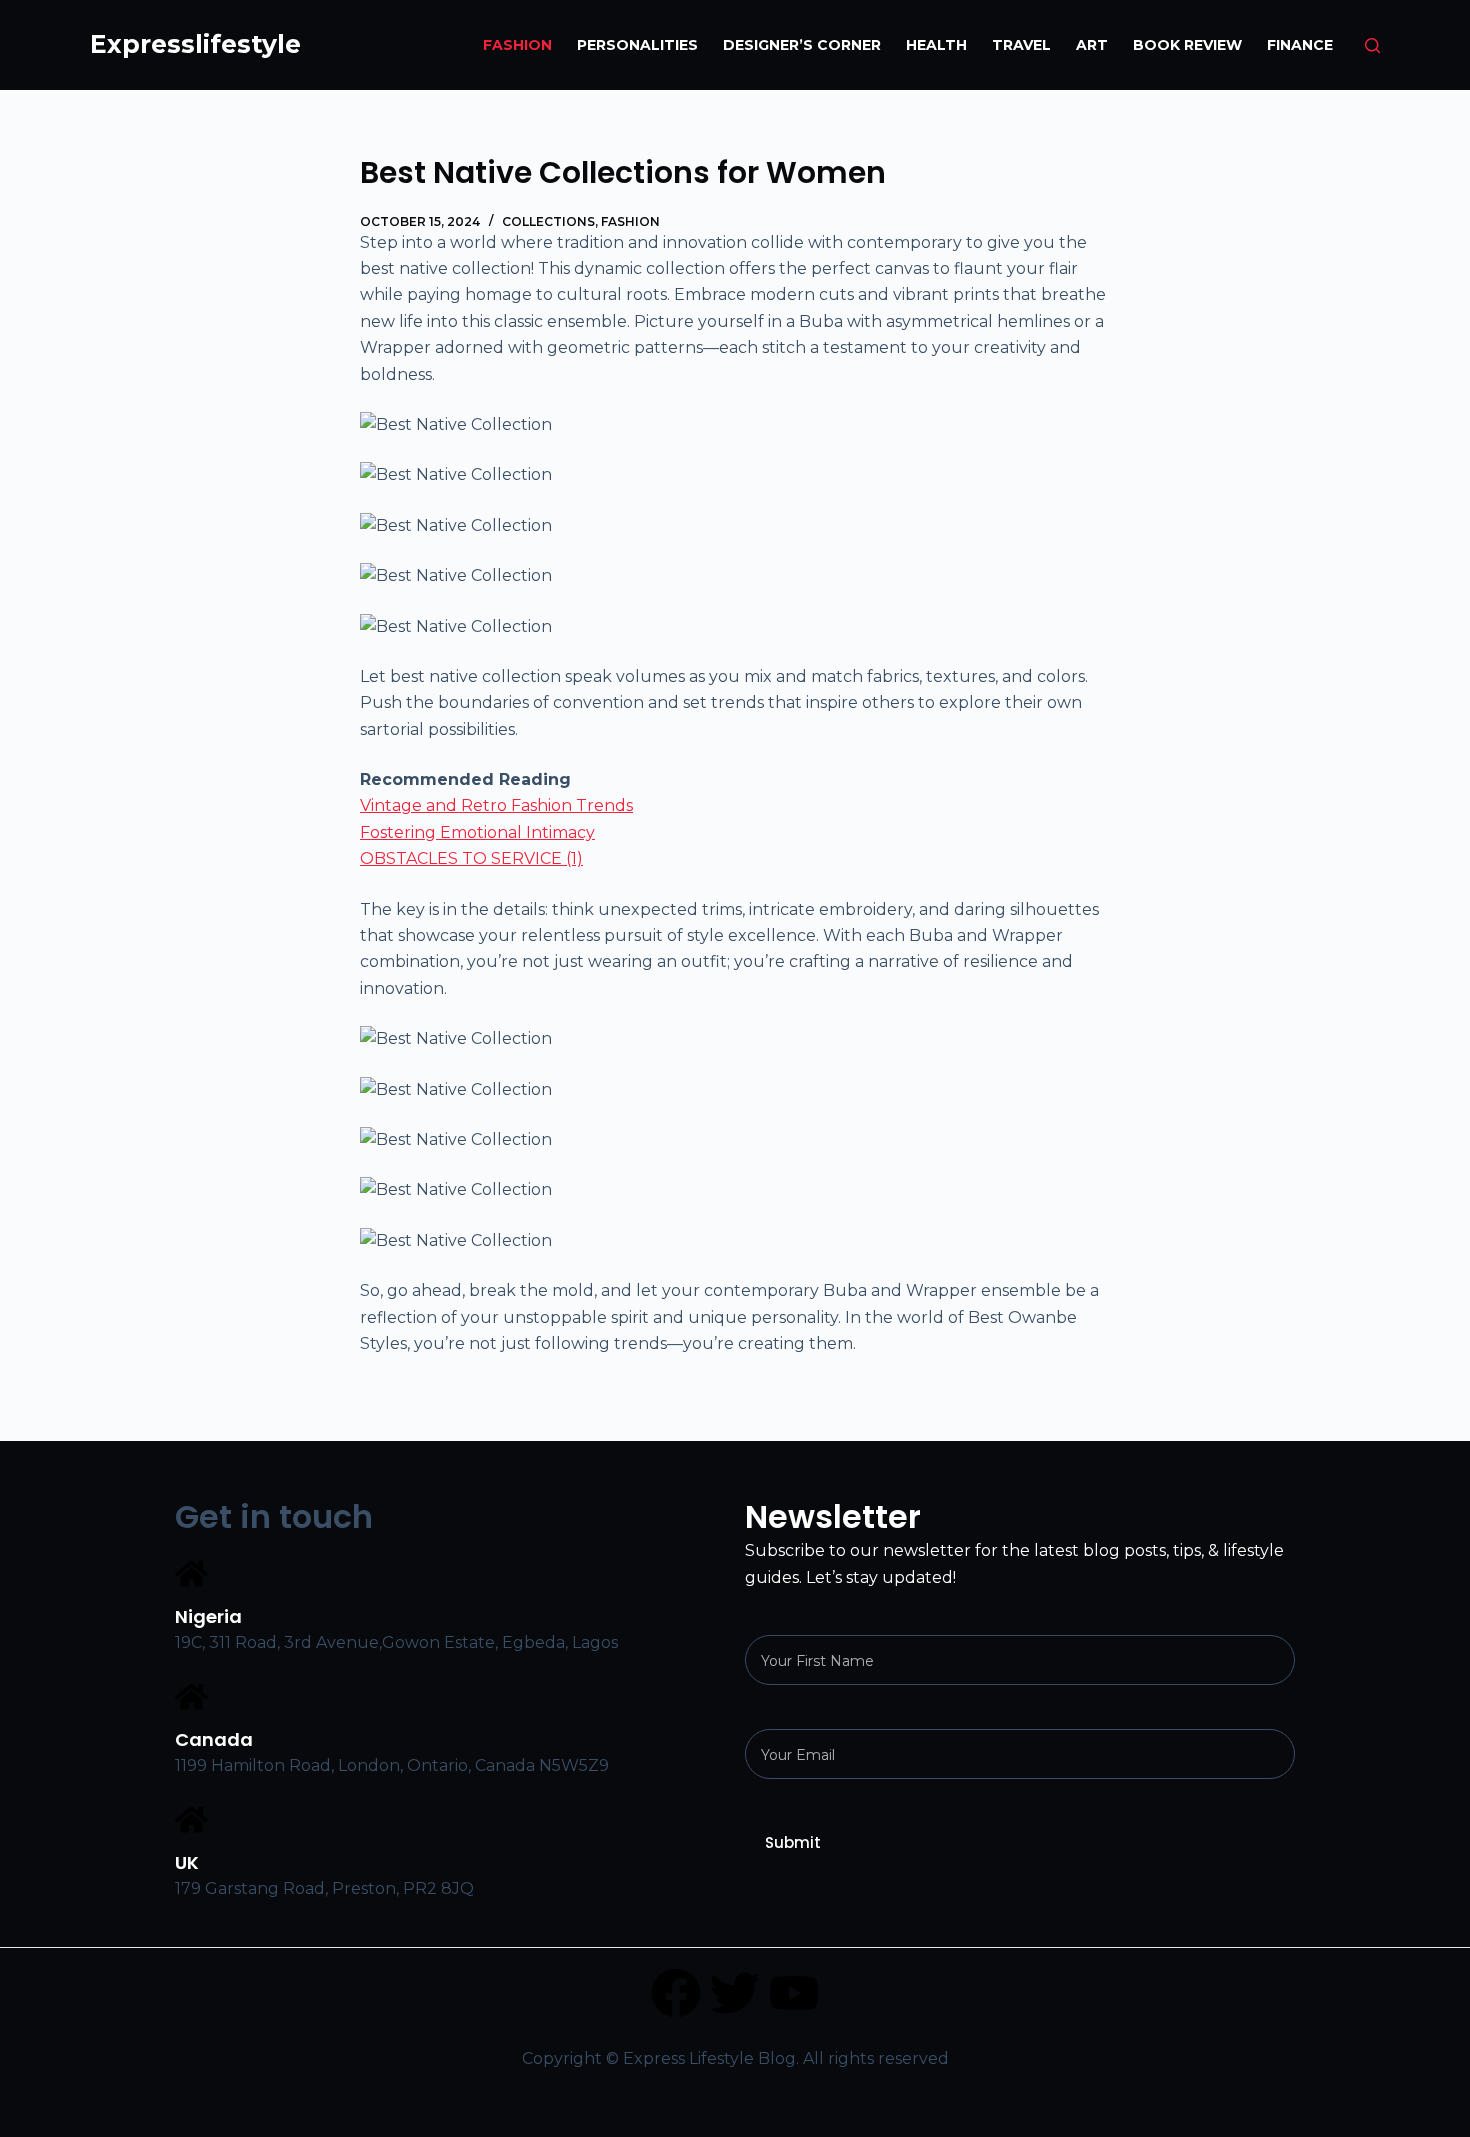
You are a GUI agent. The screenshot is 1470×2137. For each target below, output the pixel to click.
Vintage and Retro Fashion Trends (496, 805)
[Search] (1372, 45)
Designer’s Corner (802, 45)
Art (1092, 45)
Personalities (637, 45)
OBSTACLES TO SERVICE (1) (471, 858)
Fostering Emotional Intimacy (477, 832)
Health (936, 45)
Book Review (1187, 45)
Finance (1300, 45)
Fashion (517, 45)
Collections (548, 221)
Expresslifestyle (195, 44)
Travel (1021, 45)
